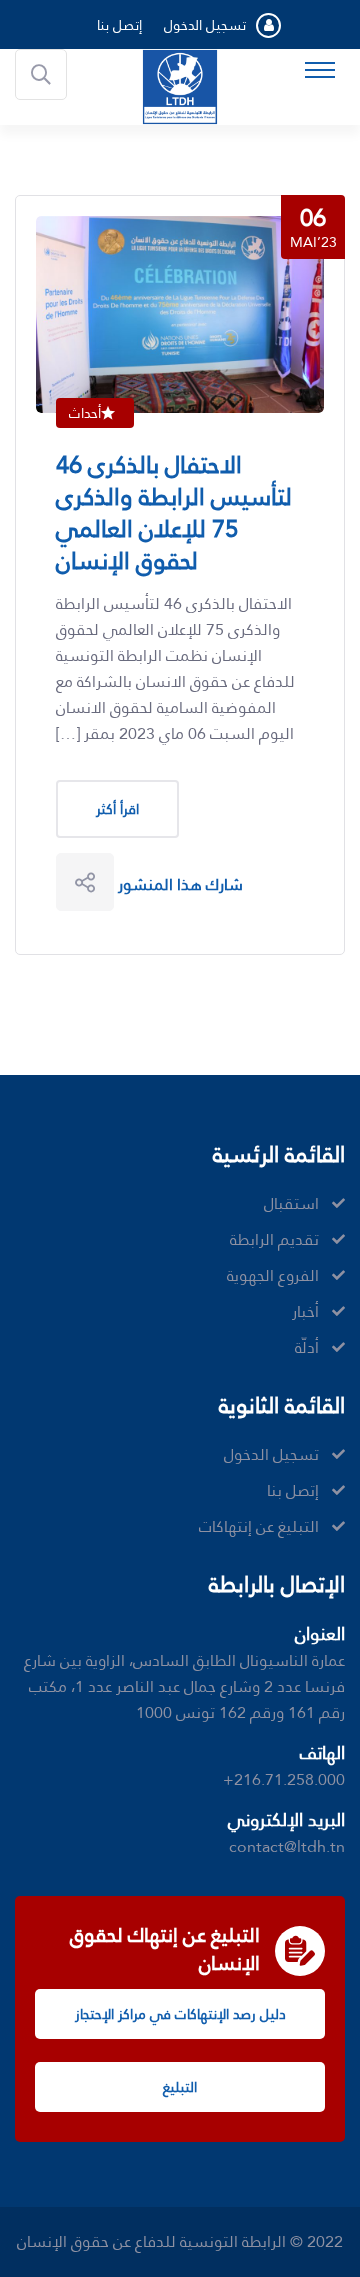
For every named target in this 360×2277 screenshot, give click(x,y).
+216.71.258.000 (284, 1779)
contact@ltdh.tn (287, 1846)
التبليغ (180, 2087)
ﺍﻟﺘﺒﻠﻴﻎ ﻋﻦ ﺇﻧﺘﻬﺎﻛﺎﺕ (259, 1527)
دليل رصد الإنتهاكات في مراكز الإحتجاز (180, 2014)
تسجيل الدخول (205, 25)
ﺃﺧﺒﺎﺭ (305, 1312)
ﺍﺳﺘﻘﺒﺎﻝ (291, 1204)
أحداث (85, 413)
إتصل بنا (119, 25)
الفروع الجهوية (273, 1276)
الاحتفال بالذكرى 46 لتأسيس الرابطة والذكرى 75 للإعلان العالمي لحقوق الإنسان (174, 513)
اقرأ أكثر (117, 809)
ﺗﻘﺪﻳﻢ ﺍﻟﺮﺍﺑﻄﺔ (274, 1240)
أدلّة (307, 1348)
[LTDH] (180, 85)
